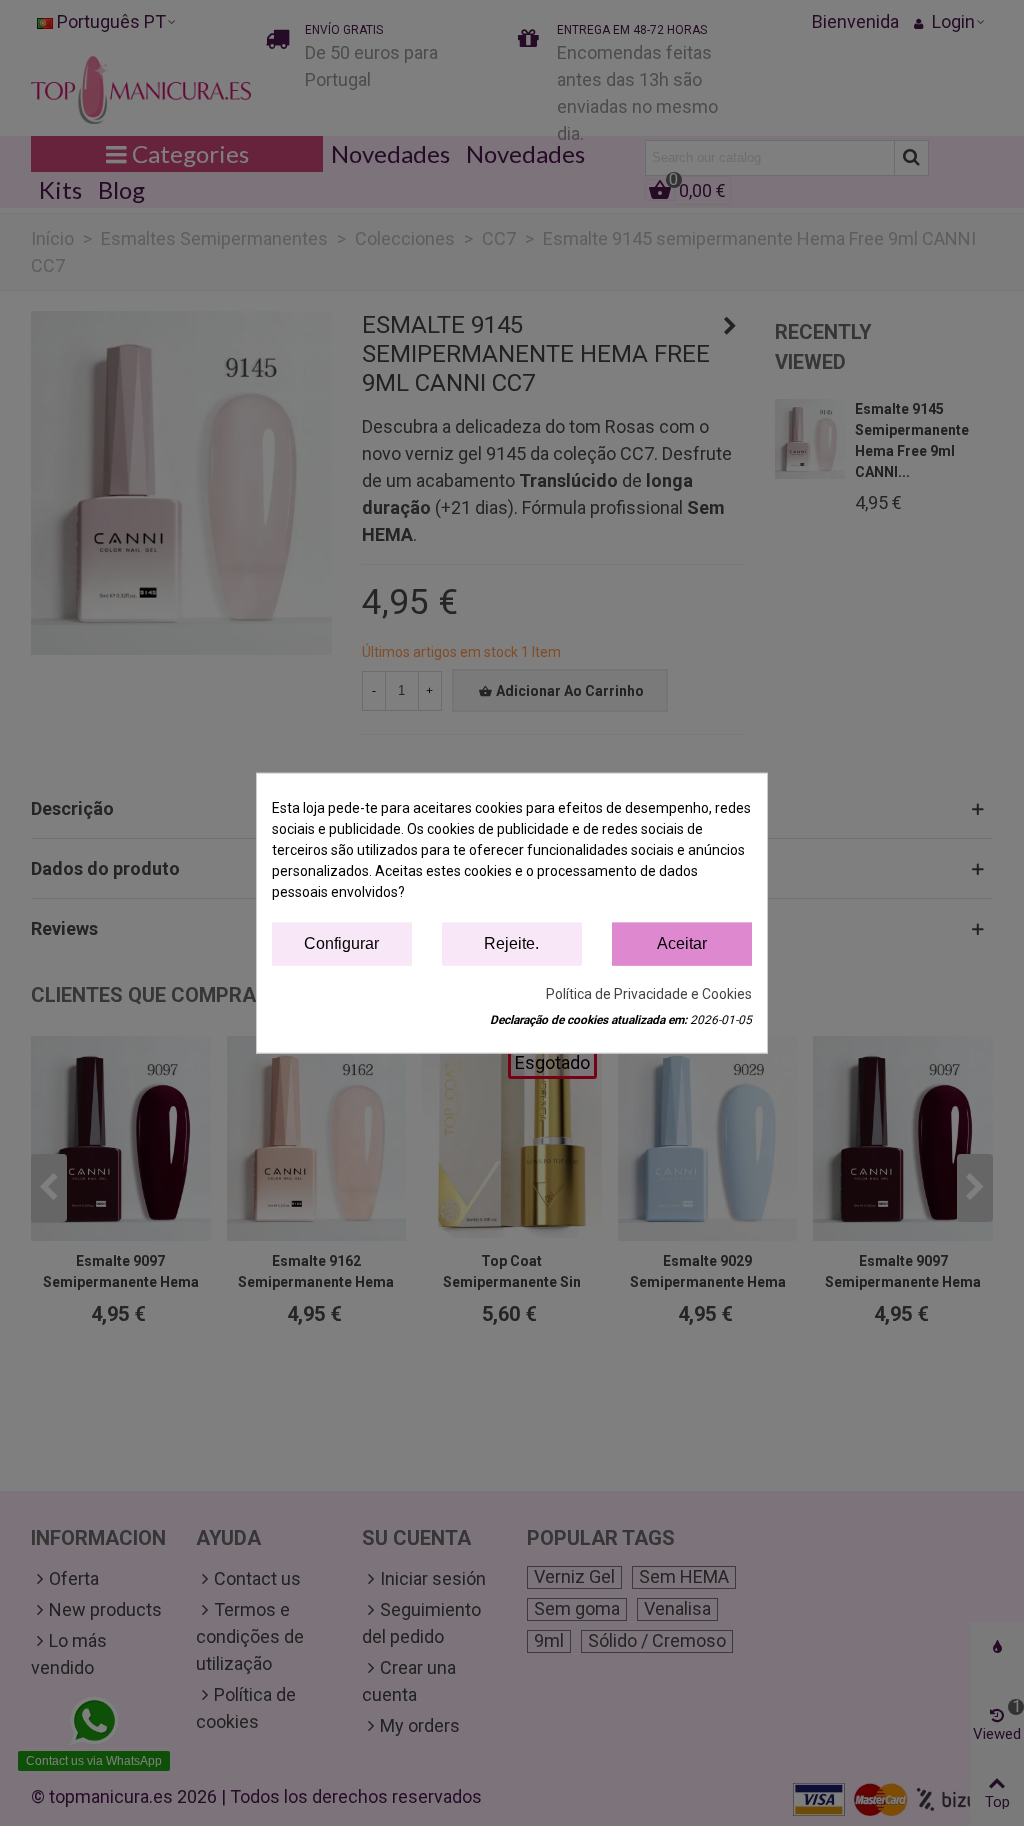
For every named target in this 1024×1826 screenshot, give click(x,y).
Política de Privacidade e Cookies (649, 993)
